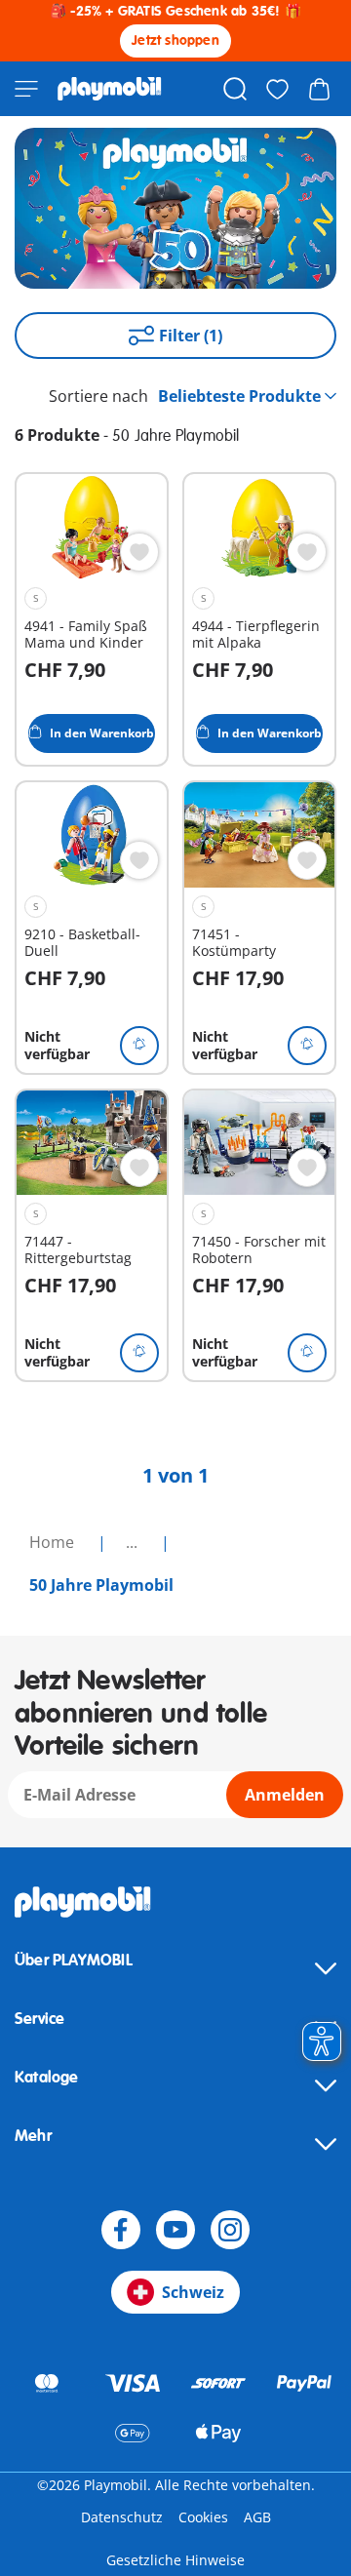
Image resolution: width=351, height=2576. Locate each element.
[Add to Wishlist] (139, 552)
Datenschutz (122, 2517)
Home (54, 1542)
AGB (257, 2517)
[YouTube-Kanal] (175, 2230)
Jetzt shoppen (175, 40)
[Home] (110, 89)
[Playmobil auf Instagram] (230, 2230)
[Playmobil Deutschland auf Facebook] (121, 2230)
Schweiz (193, 2292)
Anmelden (285, 1795)
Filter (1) (191, 336)
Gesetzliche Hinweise (175, 2560)
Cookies (203, 2517)
